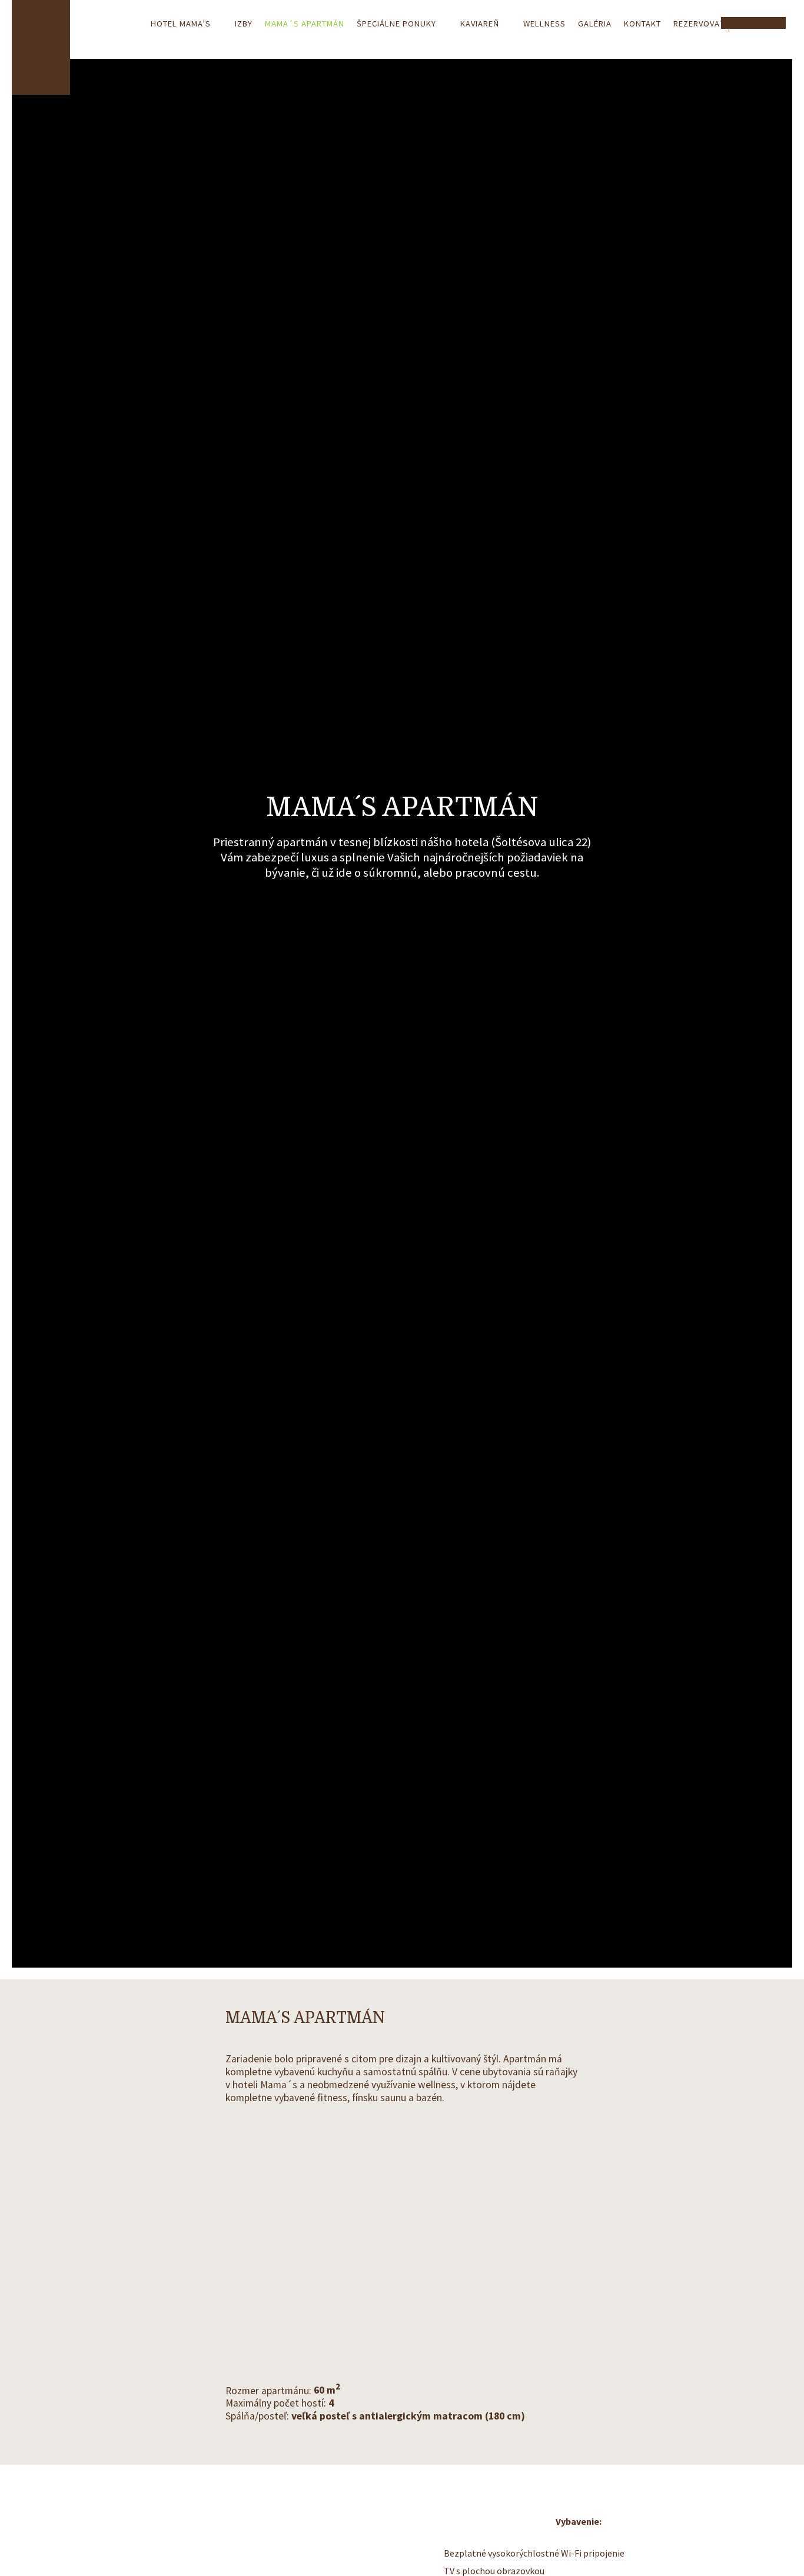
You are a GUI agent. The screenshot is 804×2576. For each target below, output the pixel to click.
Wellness (544, 24)
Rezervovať (699, 24)
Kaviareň (480, 24)
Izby (244, 24)
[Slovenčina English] (757, 23)
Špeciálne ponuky (396, 24)
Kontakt (642, 24)
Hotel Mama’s (181, 24)
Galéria (595, 24)
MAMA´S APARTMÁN (305, 24)
